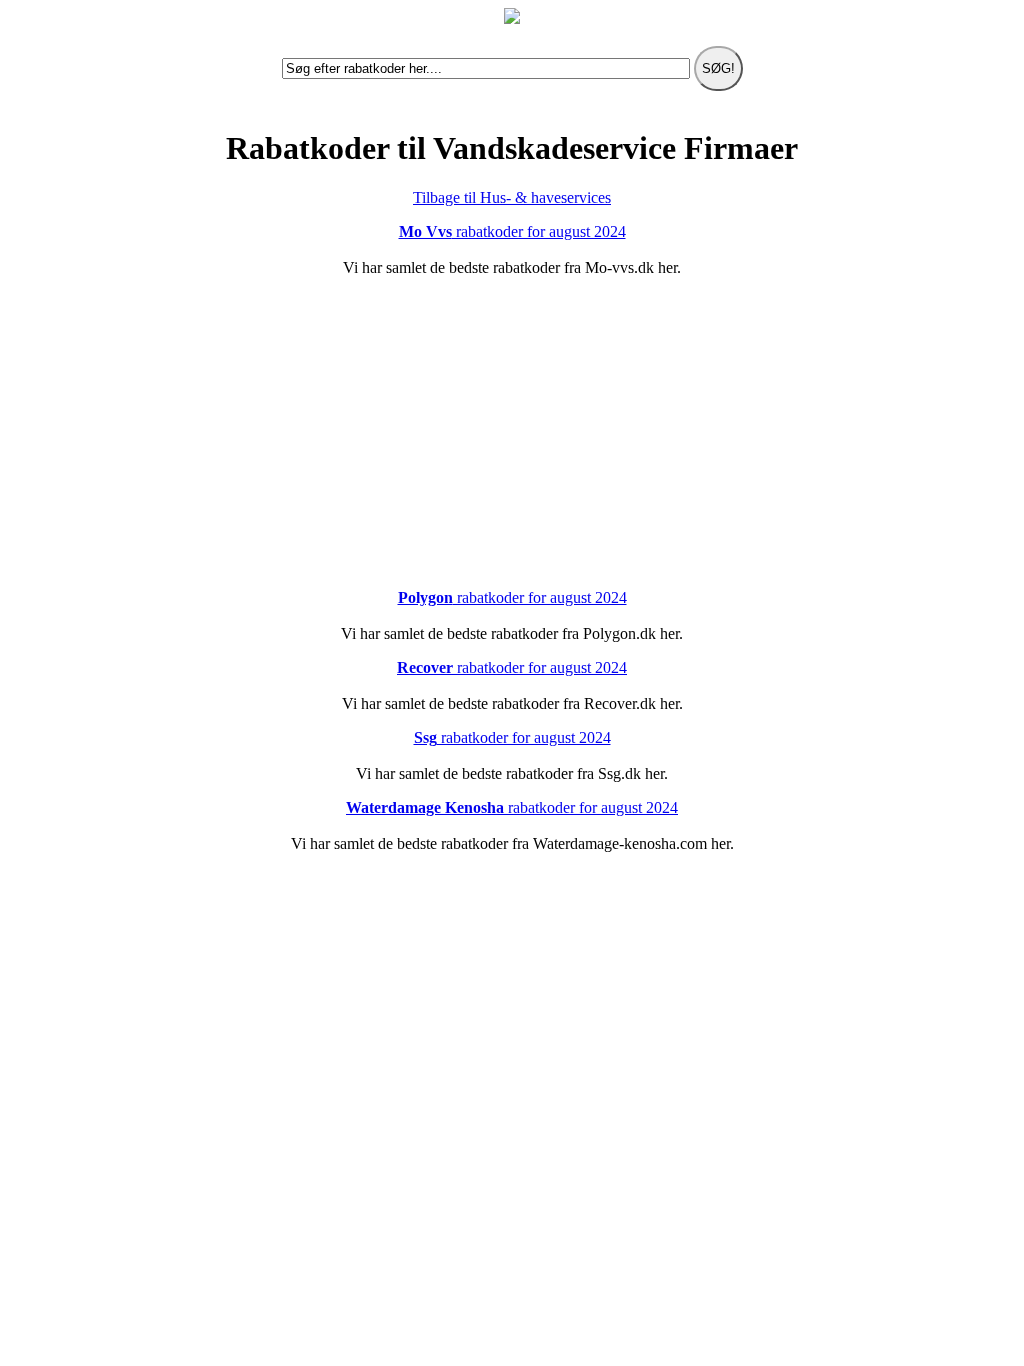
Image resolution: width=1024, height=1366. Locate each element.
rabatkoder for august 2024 (512, 231)
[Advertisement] (512, 433)
